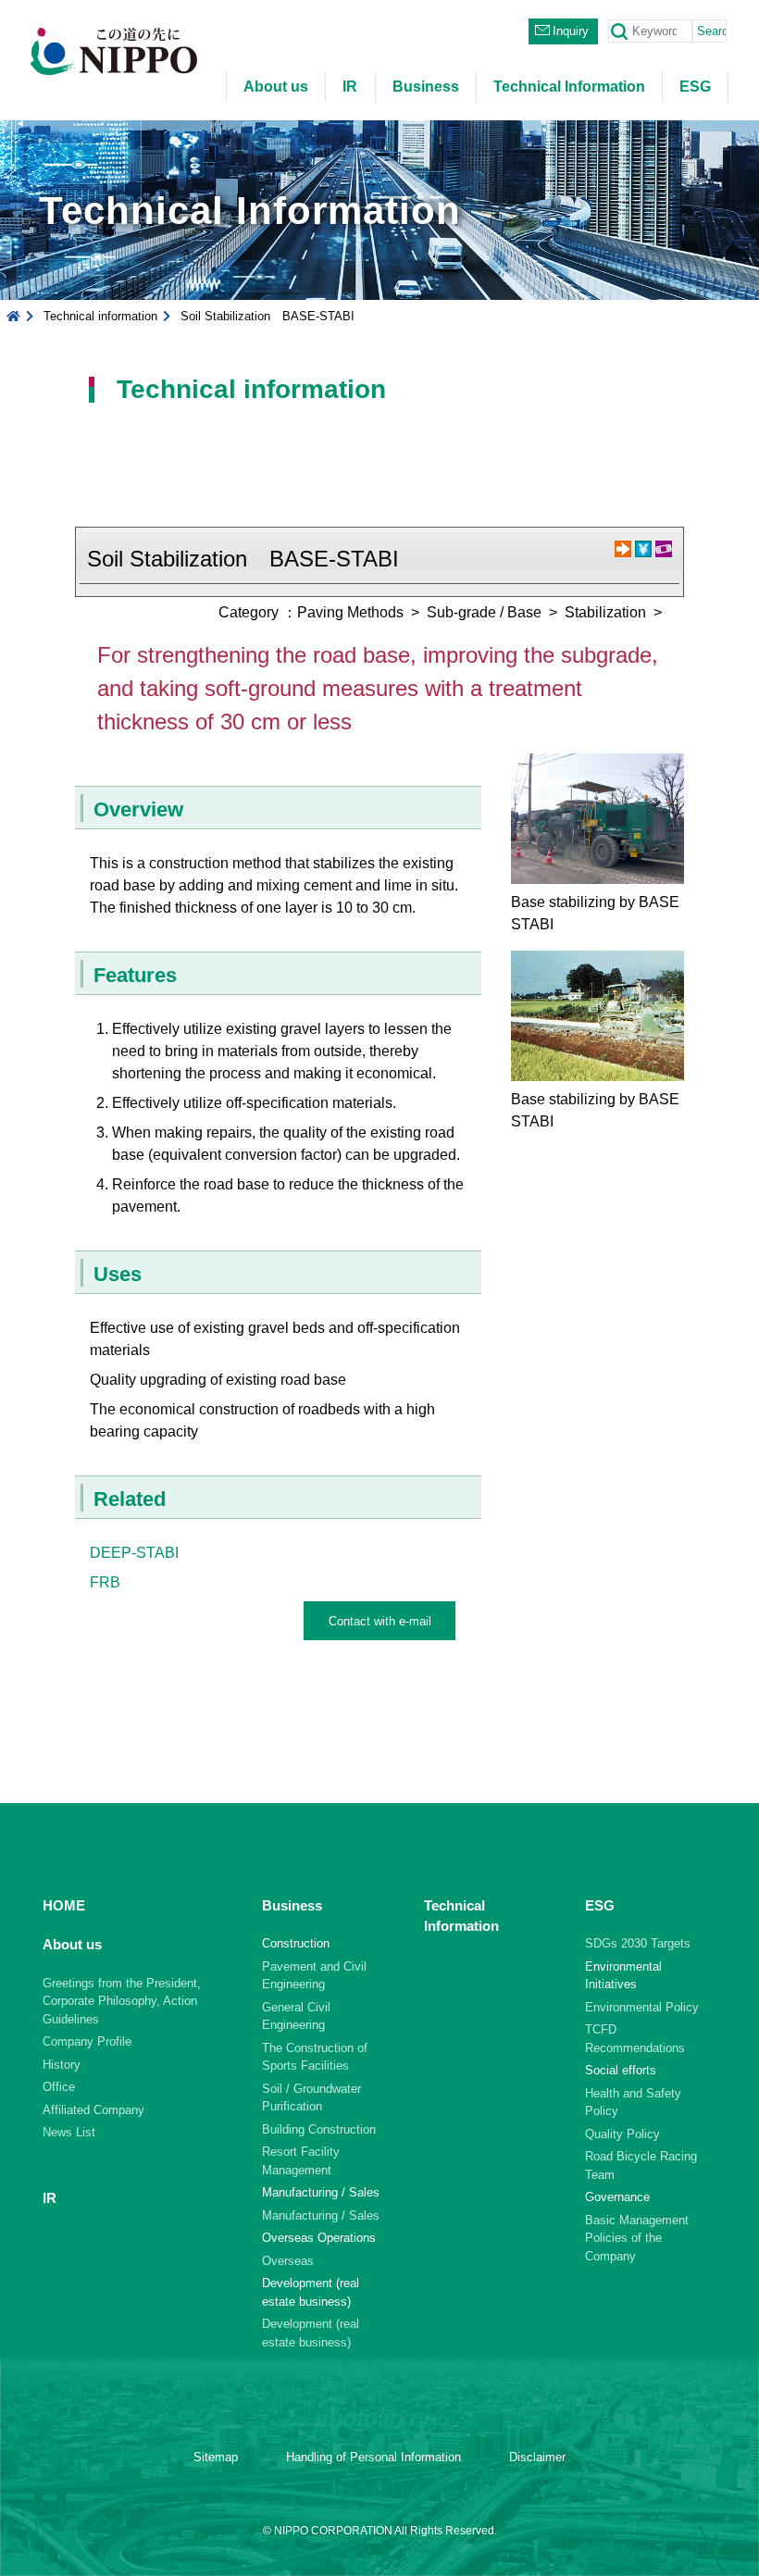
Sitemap (216, 2457)
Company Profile (87, 2041)
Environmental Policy (642, 2007)
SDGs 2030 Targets (638, 1943)
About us (276, 87)
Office (59, 2087)
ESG (695, 87)
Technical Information (569, 87)
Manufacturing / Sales (321, 2215)
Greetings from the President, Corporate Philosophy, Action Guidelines (122, 2001)
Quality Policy (622, 2134)
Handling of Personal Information (373, 2457)
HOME (64, 1905)
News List (69, 2132)
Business (426, 87)
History (62, 2065)
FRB (105, 1582)
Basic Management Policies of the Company (637, 2238)
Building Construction (319, 2129)
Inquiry (571, 31)
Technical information (100, 316)
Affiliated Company (93, 2110)
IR (350, 87)
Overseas (288, 2261)
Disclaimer (537, 2457)
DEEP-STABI (134, 1553)
